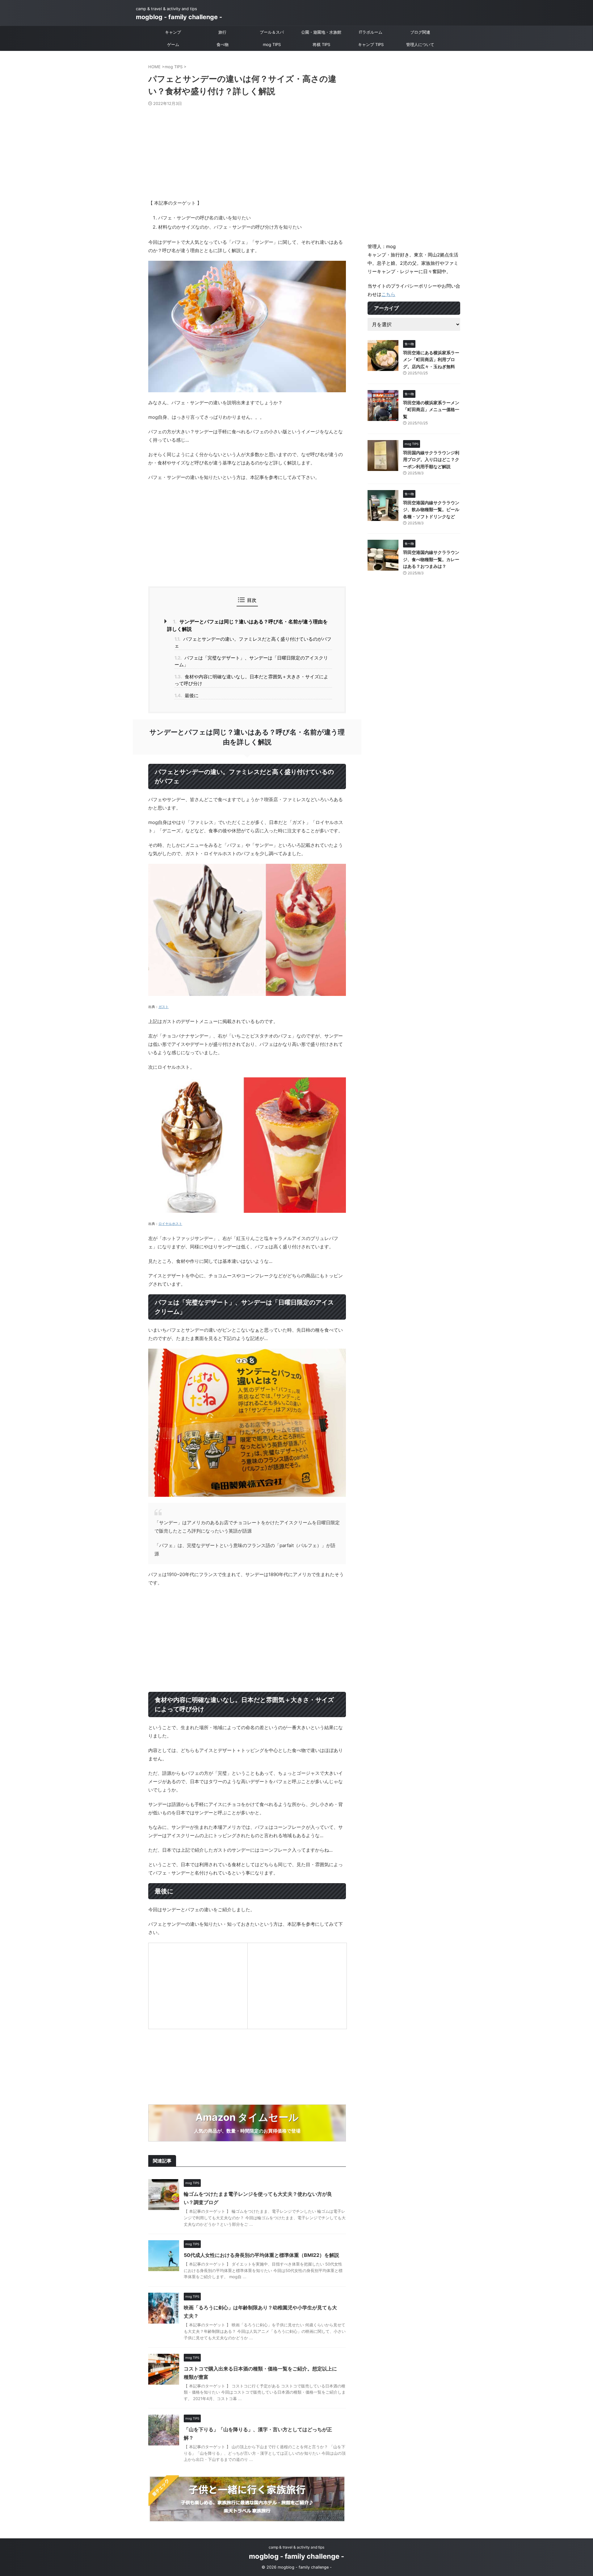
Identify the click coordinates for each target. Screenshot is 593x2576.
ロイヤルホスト (170, 1224)
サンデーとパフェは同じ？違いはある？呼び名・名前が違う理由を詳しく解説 (247, 625)
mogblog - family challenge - (179, 17)
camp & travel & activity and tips (296, 2547)
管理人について (420, 44)
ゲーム (173, 44)
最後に (187, 695)
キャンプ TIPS (371, 44)
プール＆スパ (272, 32)
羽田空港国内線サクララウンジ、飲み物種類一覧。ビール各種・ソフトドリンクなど (431, 510)
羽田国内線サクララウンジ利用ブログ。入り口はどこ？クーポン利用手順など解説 (431, 460)
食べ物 (223, 44)
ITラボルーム (371, 32)
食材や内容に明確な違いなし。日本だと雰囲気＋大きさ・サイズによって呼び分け (251, 680)
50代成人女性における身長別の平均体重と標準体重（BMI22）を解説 (261, 2255)
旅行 (222, 32)
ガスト (164, 1007)
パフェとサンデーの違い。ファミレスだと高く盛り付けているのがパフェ (253, 643)
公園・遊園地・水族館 (321, 32)
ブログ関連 (420, 32)
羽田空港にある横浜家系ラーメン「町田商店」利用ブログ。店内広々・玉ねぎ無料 (431, 360)
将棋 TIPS (321, 44)
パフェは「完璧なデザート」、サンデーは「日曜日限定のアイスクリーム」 (251, 661)
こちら (388, 294)
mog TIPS (272, 44)
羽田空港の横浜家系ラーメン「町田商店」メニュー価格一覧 (431, 410)
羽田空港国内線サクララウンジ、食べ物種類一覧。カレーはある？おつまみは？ (431, 559)
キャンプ (173, 32)
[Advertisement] (247, 152)
